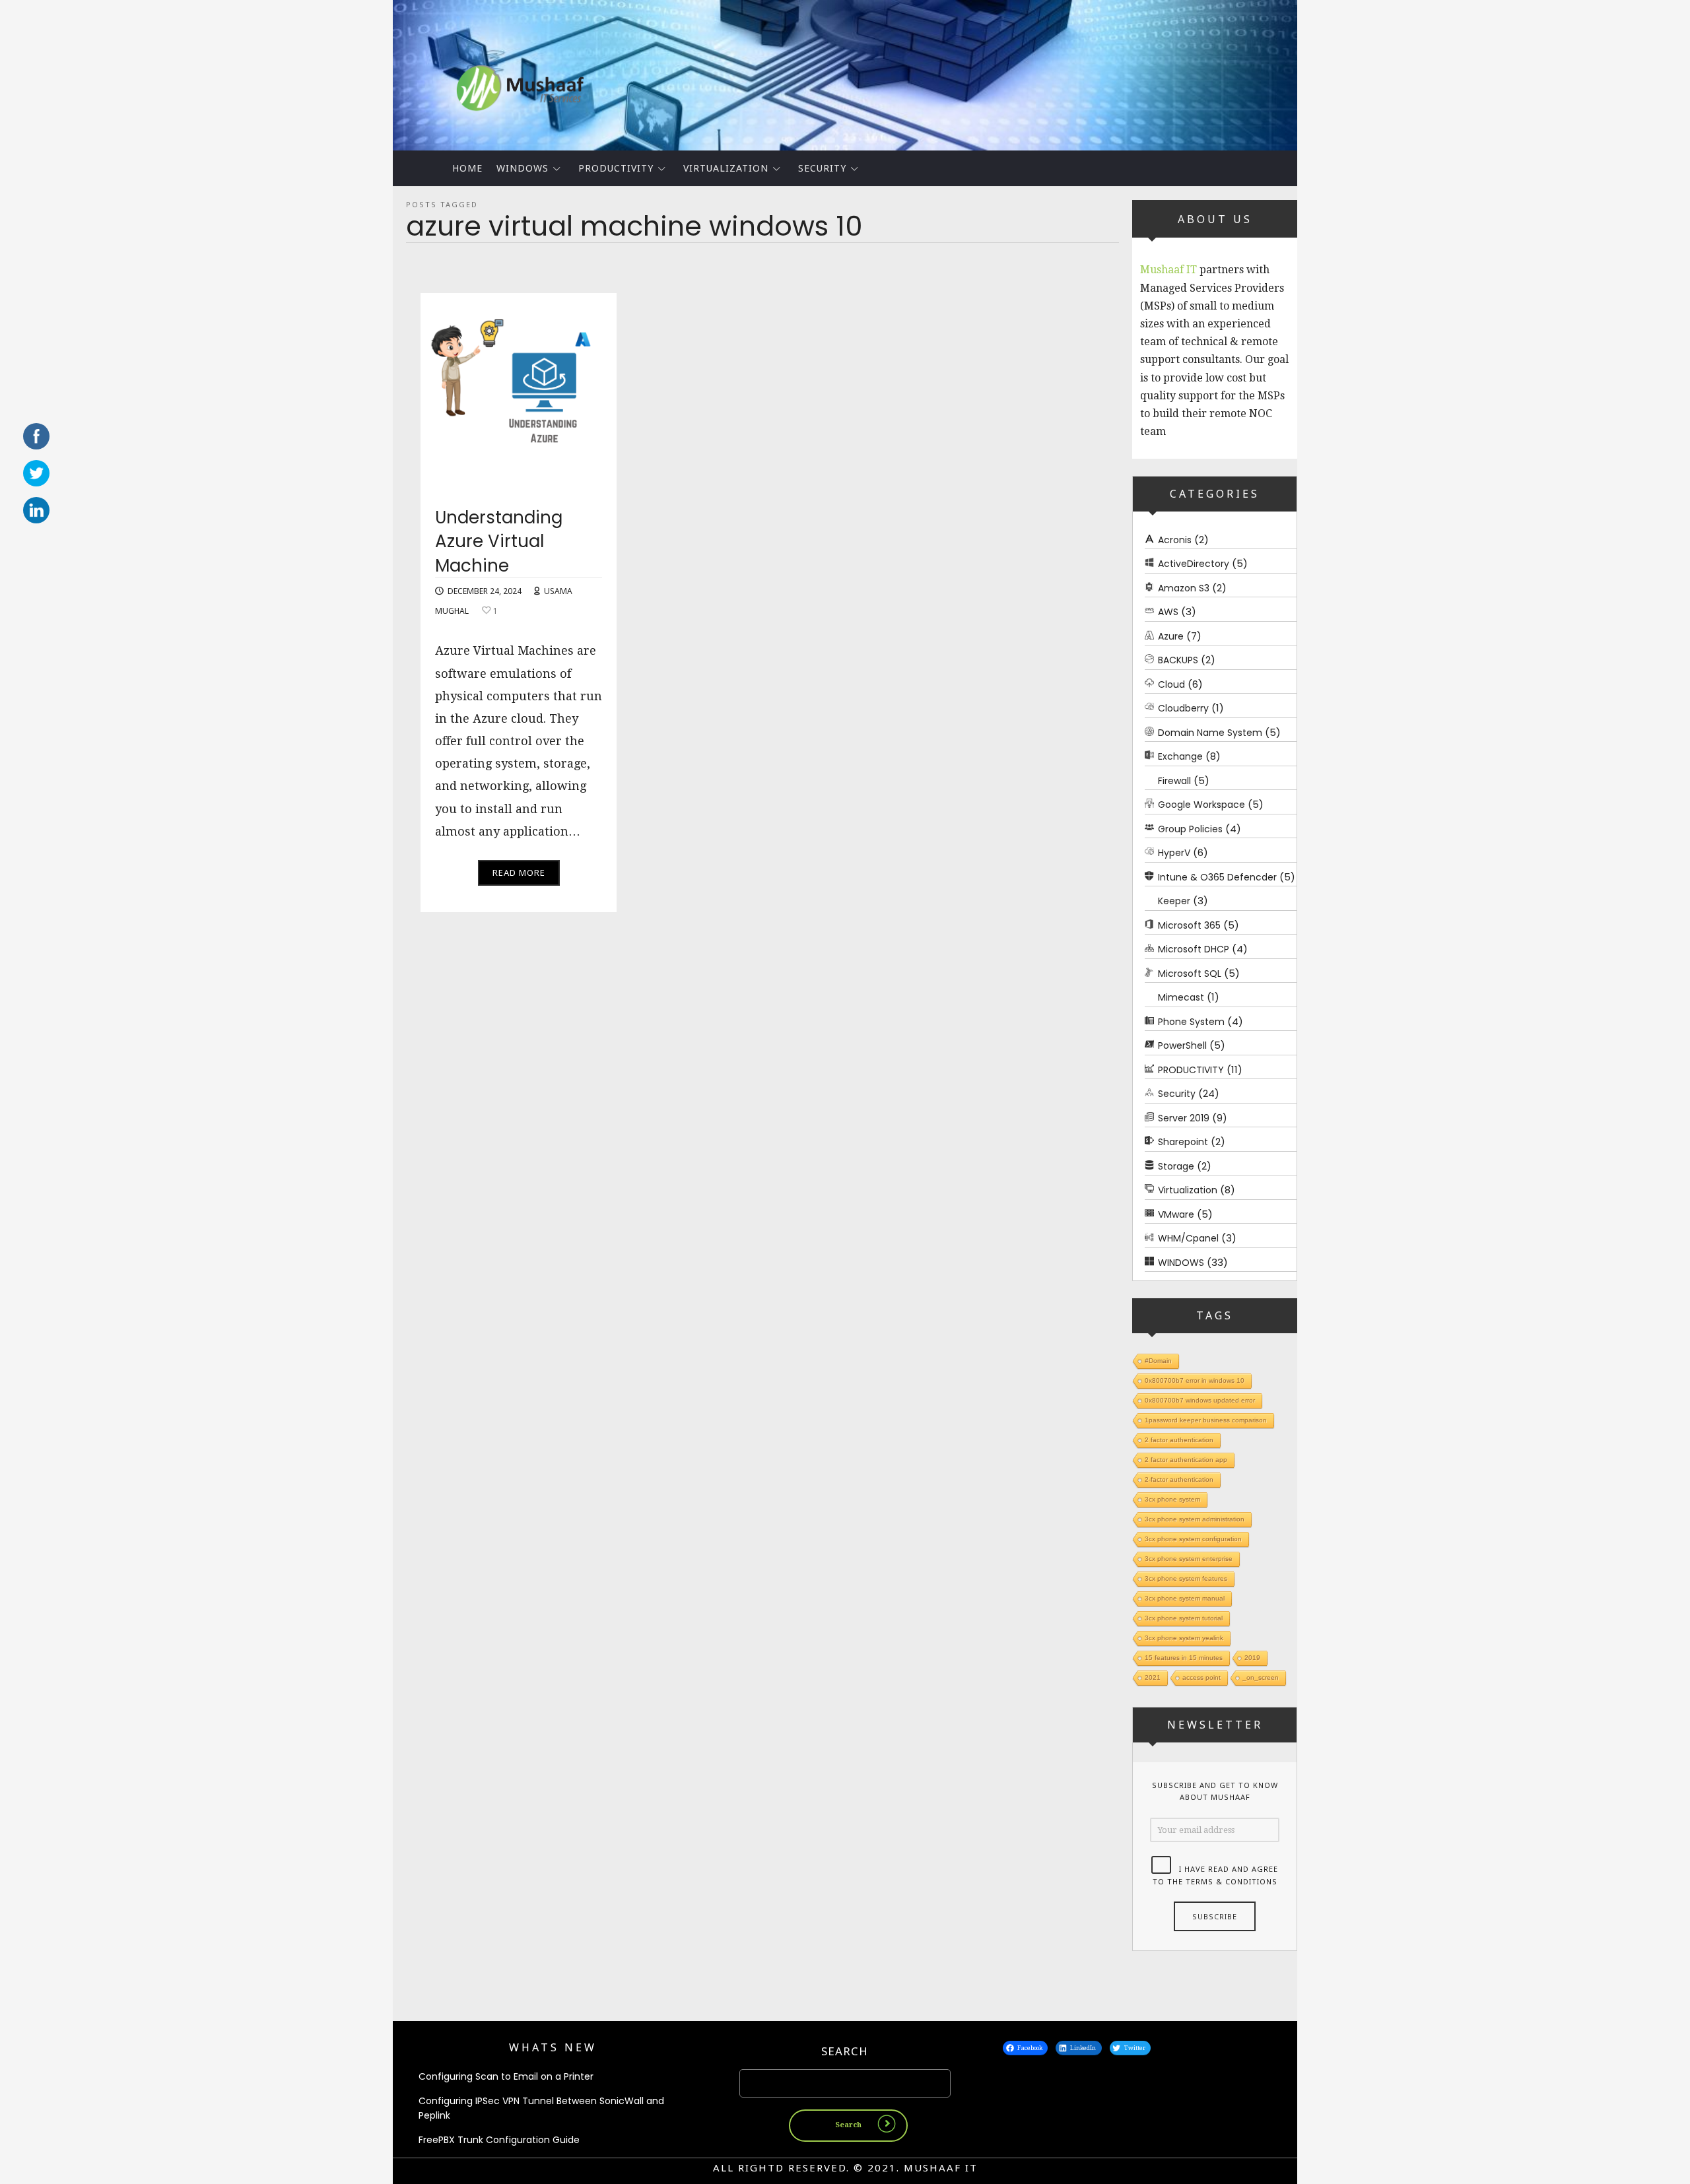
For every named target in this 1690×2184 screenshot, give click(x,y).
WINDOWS (523, 168)
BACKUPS (1178, 660)
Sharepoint (1183, 1142)
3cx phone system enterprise (1189, 1559)
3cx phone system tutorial (1184, 1618)
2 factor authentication (1179, 1440)
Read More (519, 873)
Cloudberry (1183, 708)
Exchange (1180, 756)
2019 (1252, 1658)
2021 (1153, 1677)
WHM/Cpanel (1188, 1238)
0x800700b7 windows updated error (1200, 1400)
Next (1320, 72)
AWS (1168, 612)
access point (1201, 1677)
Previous (370, 72)
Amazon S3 (1184, 588)
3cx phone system (1172, 1499)
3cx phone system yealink (1184, 1638)
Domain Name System (1210, 733)
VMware (1176, 1214)
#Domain (1158, 1361)
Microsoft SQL (1190, 974)
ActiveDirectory (1194, 564)
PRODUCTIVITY (616, 168)
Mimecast (1181, 997)
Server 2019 (1184, 1118)
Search (845, 2051)
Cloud (1171, 684)
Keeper (1174, 901)
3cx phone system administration (1195, 1519)
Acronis (1175, 540)
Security (822, 168)
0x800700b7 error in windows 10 (1195, 1380)
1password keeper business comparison (1206, 1420)
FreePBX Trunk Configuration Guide (499, 2140)
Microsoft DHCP (1194, 949)
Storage (1176, 1166)
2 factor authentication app (1186, 1460)
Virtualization (726, 168)
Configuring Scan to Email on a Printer (506, 2076)
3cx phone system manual (1185, 1598)
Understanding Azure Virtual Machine (499, 542)
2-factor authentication (1179, 1479)
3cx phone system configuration (1193, 1539)
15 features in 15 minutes (1184, 1658)
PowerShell (1182, 1045)
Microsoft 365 (1189, 925)
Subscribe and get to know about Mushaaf (1215, 1791)
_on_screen (1261, 1677)
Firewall (1174, 781)
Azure (1171, 636)
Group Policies (1190, 829)
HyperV (1174, 853)
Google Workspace (1201, 805)
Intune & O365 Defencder (1217, 877)
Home (467, 168)
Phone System (1191, 1022)
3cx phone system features (1186, 1578)
